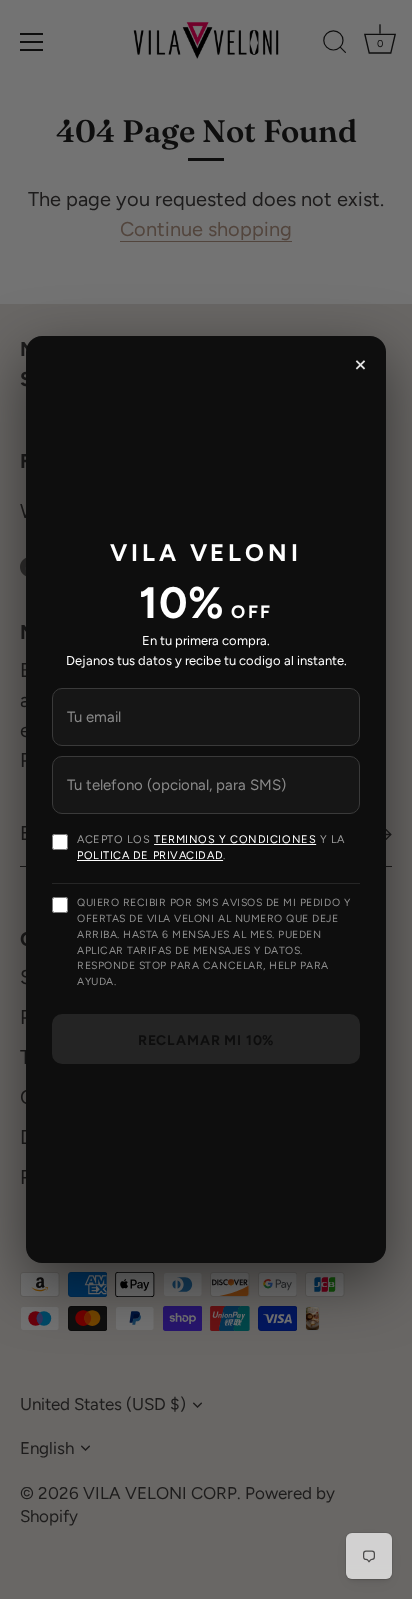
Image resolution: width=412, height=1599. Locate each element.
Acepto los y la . (211, 847)
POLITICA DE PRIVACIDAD (150, 855)
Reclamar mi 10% (206, 1040)
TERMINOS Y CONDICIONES (235, 839)
